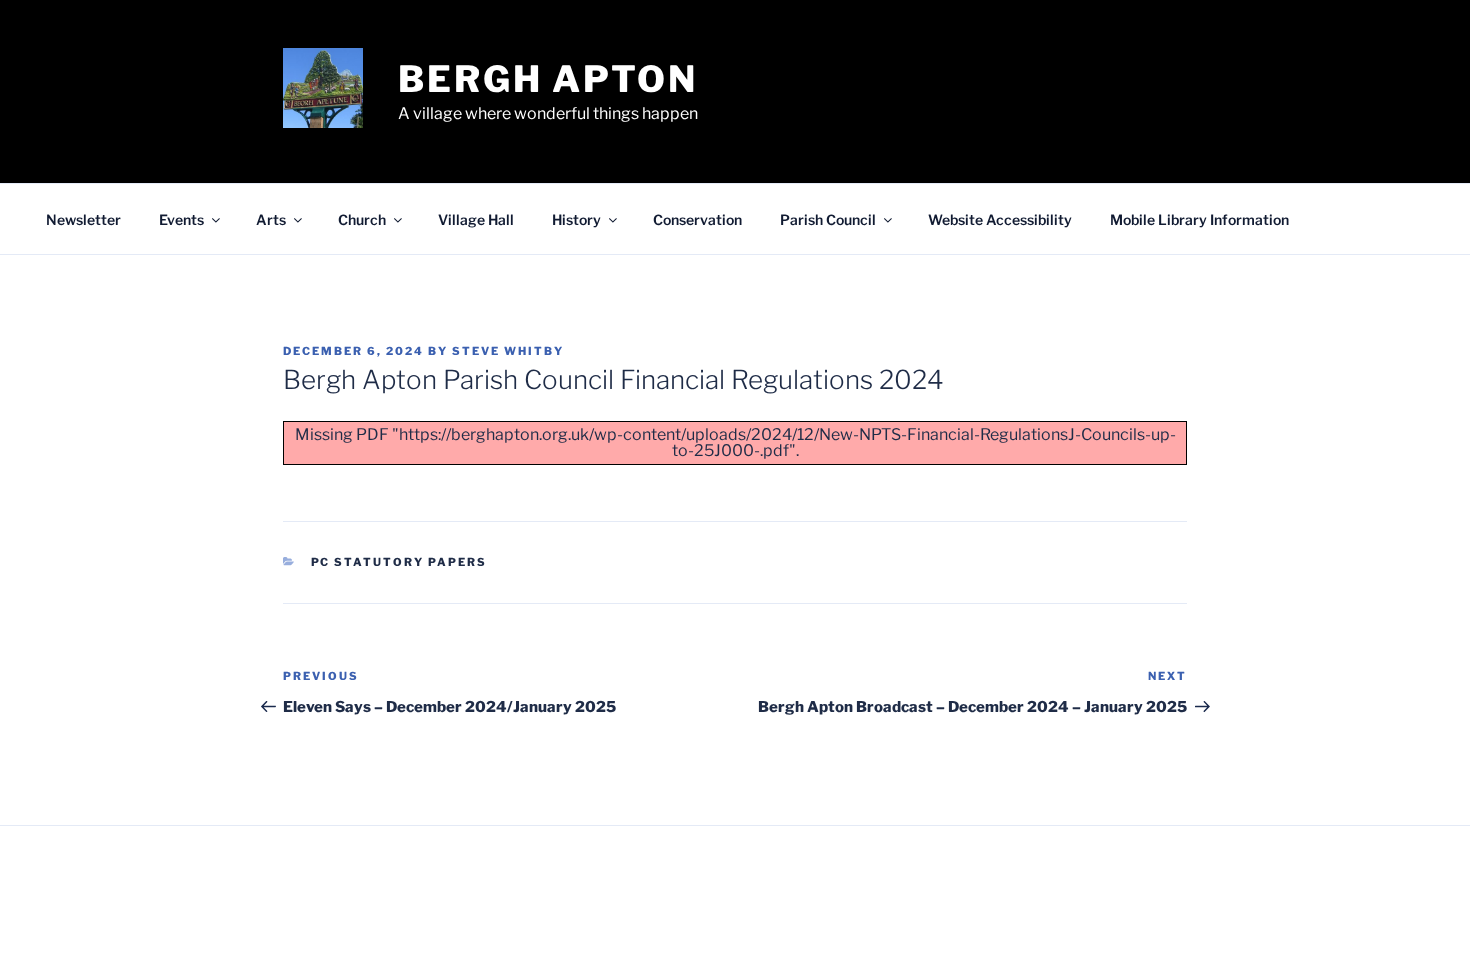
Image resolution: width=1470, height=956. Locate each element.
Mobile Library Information (1199, 219)
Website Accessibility (1000, 219)
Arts (271, 219)
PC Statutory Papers (399, 562)
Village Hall (476, 219)
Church (362, 219)
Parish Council (828, 219)
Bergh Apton (548, 79)
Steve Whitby (508, 351)
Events (181, 219)
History (576, 219)
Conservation (697, 219)
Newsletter (83, 219)
